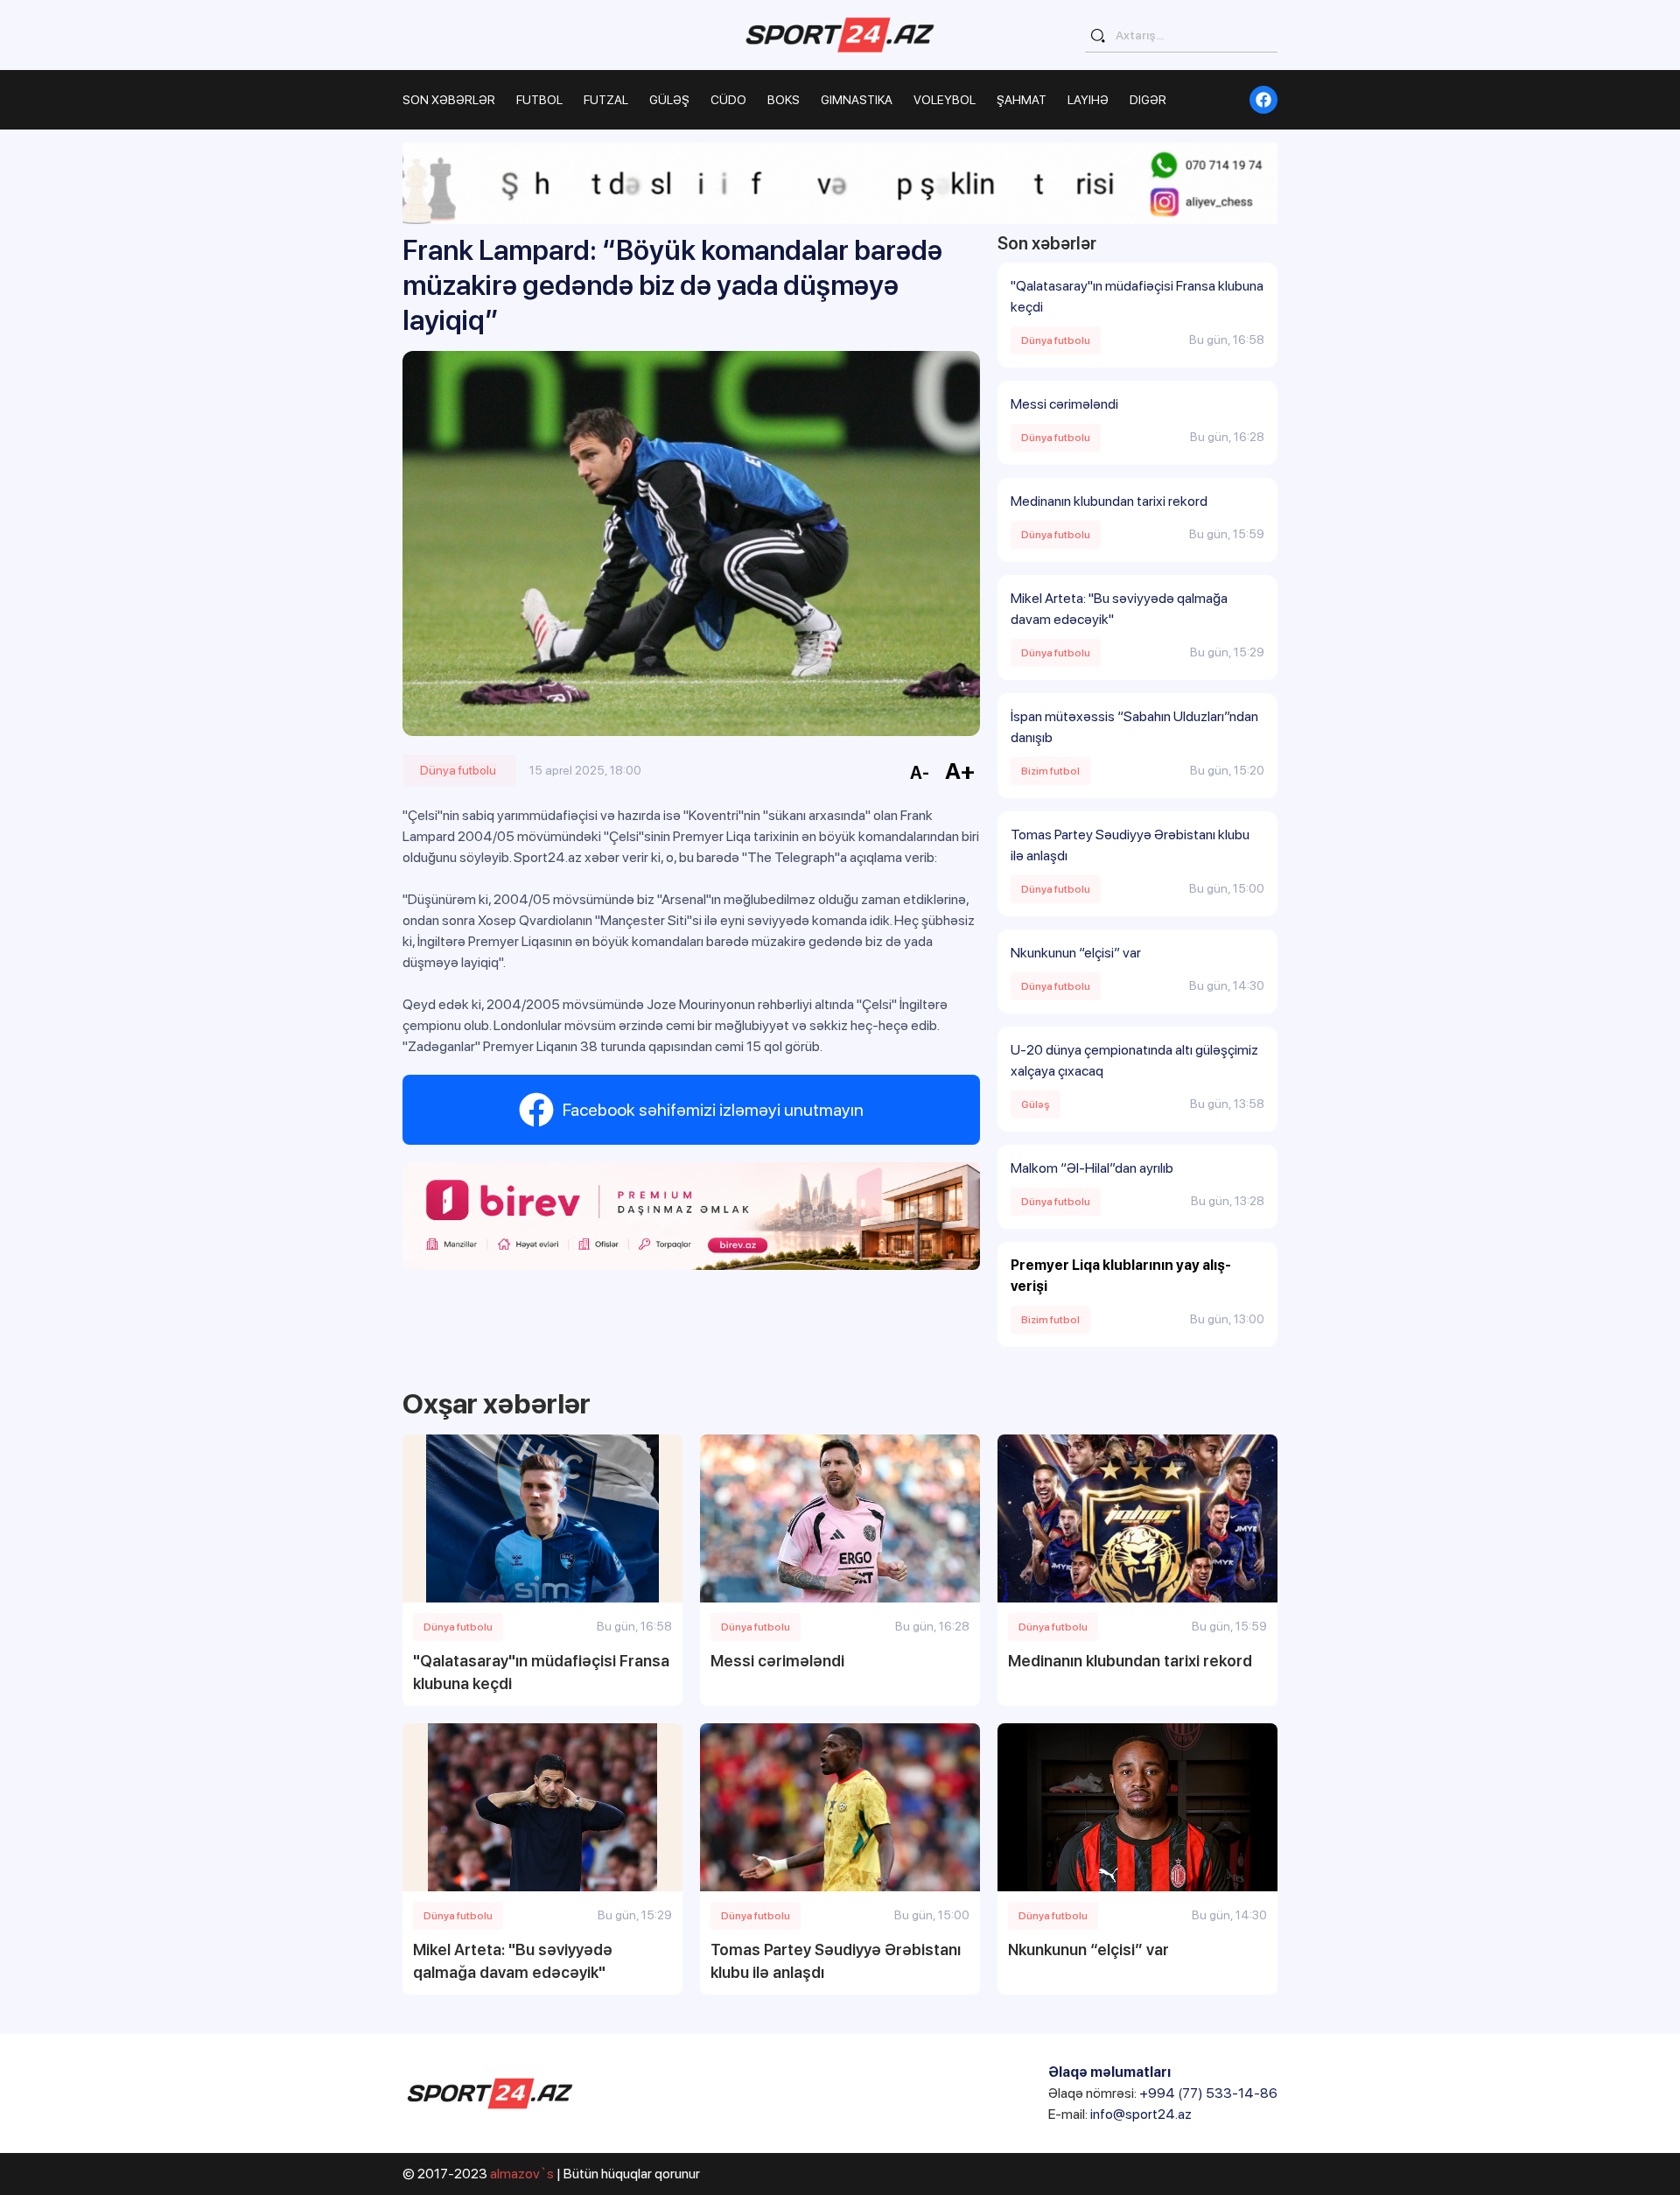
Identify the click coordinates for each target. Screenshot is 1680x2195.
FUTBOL (539, 100)
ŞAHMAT (1022, 100)
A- (920, 773)
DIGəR (1148, 100)
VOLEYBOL (945, 100)
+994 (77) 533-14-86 (1208, 2093)
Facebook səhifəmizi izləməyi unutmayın (713, 1110)
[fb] (1263, 100)
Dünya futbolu (458, 770)
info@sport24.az (1141, 2114)
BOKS (784, 100)
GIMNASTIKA (857, 100)
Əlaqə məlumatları (1109, 2072)
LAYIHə (1088, 100)
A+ (960, 771)
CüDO (728, 100)
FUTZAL (606, 100)
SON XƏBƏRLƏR (449, 100)
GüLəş (669, 100)
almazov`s (522, 2174)
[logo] (840, 35)
